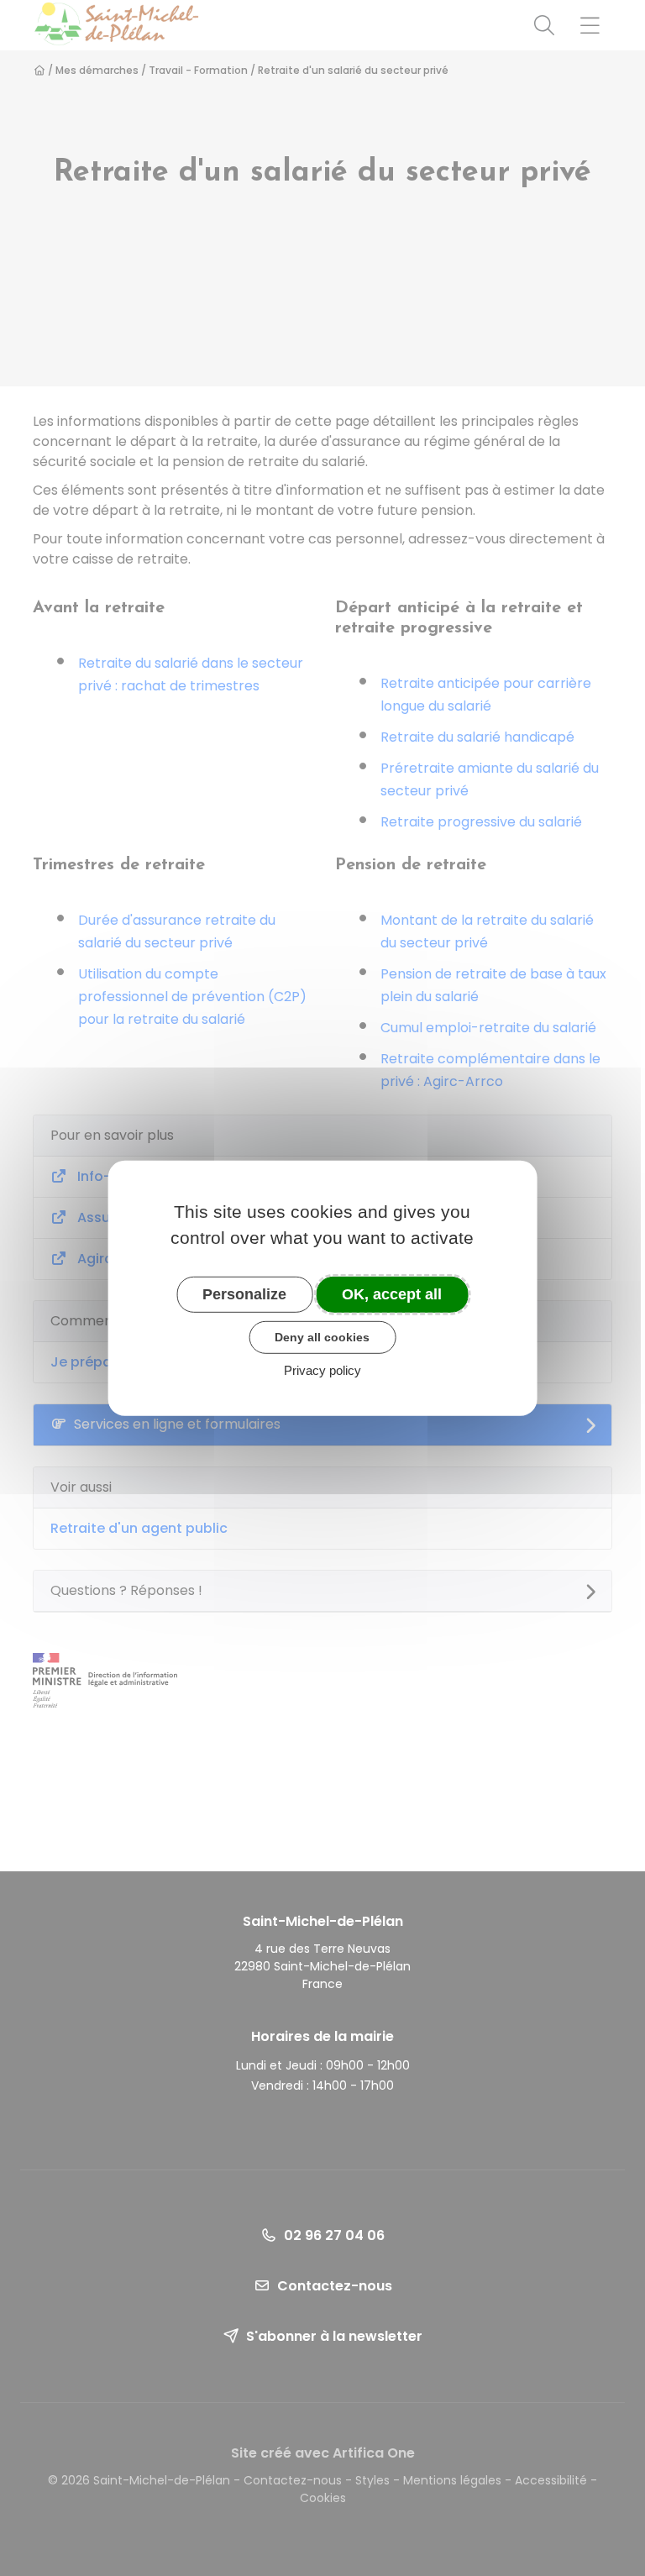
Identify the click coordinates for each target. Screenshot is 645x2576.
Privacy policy (322, 1370)
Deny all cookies (322, 1337)
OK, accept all (392, 1293)
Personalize (244, 1293)
